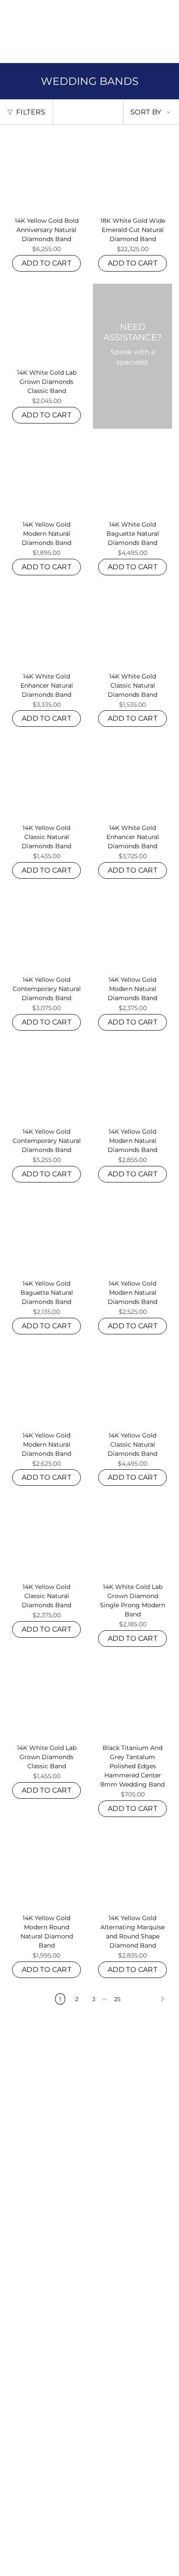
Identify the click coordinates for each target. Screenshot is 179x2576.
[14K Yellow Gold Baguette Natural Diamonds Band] (46, 1234)
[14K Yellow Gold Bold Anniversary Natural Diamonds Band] (46, 171)
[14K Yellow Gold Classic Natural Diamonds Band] (46, 779)
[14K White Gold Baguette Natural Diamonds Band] (133, 475)
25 (117, 1999)
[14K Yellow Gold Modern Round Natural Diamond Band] (46, 1869)
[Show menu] (11, 53)
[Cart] (167, 53)
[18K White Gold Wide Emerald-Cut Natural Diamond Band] (133, 171)
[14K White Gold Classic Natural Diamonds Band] (133, 627)
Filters (31, 112)
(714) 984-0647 (77, 27)
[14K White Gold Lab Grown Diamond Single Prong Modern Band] (133, 1538)
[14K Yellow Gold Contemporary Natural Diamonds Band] (46, 930)
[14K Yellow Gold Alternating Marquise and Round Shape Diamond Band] (133, 1869)
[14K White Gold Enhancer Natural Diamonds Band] (46, 627)
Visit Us (113, 27)
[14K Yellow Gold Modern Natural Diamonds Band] (46, 475)
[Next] (149, 1999)
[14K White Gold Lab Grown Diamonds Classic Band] (46, 323)
